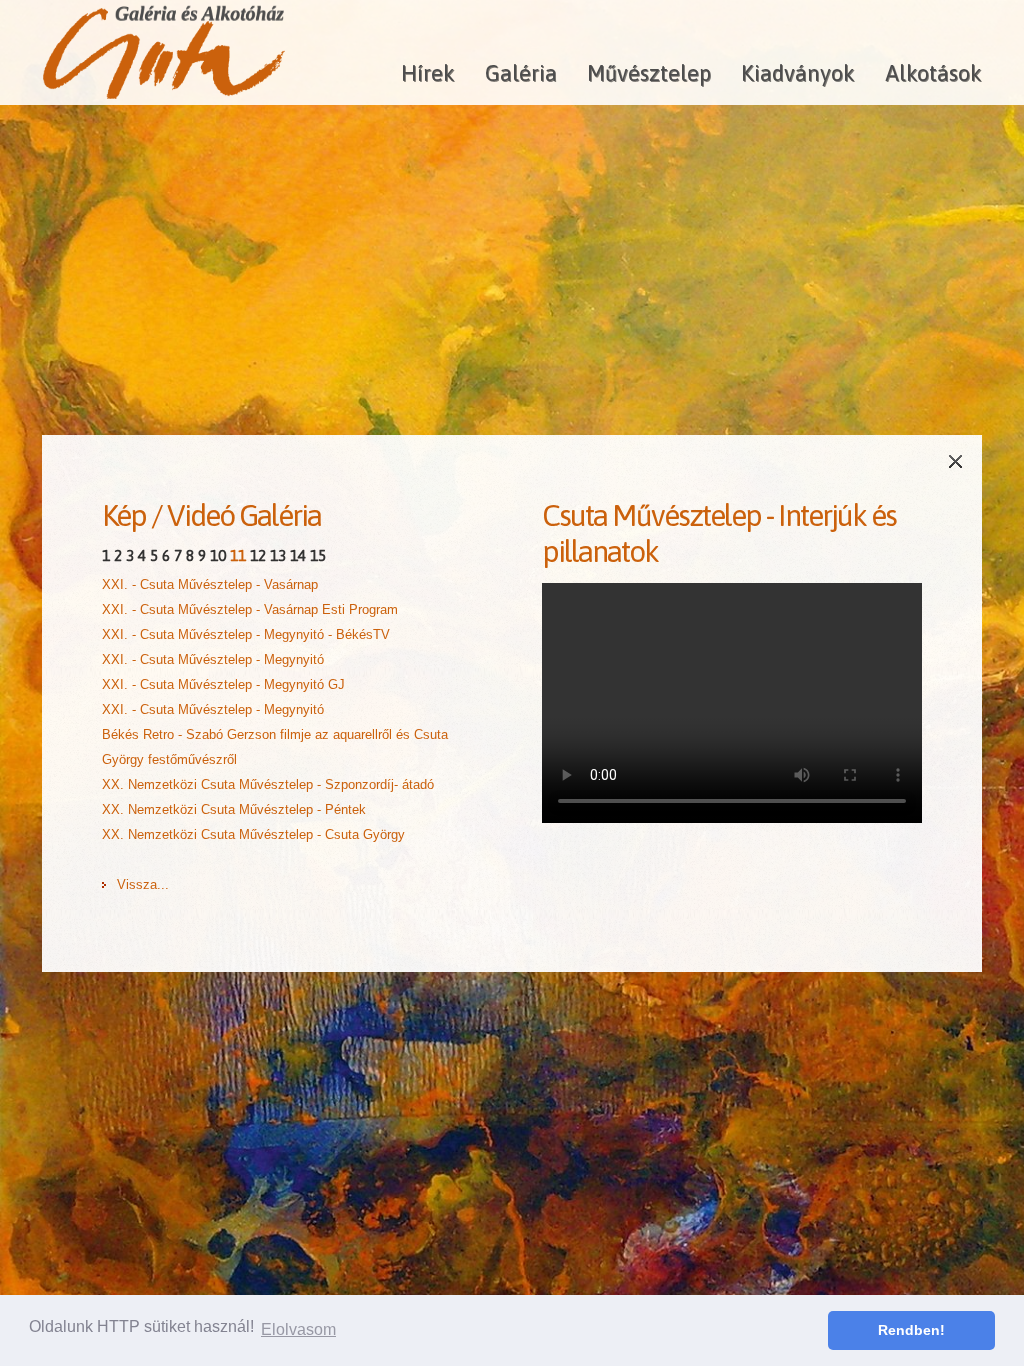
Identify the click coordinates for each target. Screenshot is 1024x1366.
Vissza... (143, 884)
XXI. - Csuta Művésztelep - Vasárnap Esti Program (250, 609)
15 (318, 555)
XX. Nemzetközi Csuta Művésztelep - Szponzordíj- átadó (268, 784)
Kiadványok (798, 73)
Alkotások (933, 73)
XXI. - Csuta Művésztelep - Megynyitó (213, 659)
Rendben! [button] (911, 1330)
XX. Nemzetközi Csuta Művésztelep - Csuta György (253, 834)
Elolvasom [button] (298, 1329)
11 (238, 555)
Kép (124, 515)
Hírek (428, 73)
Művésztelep (649, 73)
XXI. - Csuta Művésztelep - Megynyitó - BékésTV (246, 634)
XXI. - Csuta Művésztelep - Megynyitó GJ (223, 684)
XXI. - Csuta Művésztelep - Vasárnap (210, 584)
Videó (200, 515)
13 (278, 555)
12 (258, 555)
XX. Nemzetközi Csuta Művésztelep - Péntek (234, 809)
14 (298, 555)
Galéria (521, 73)
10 (218, 555)
